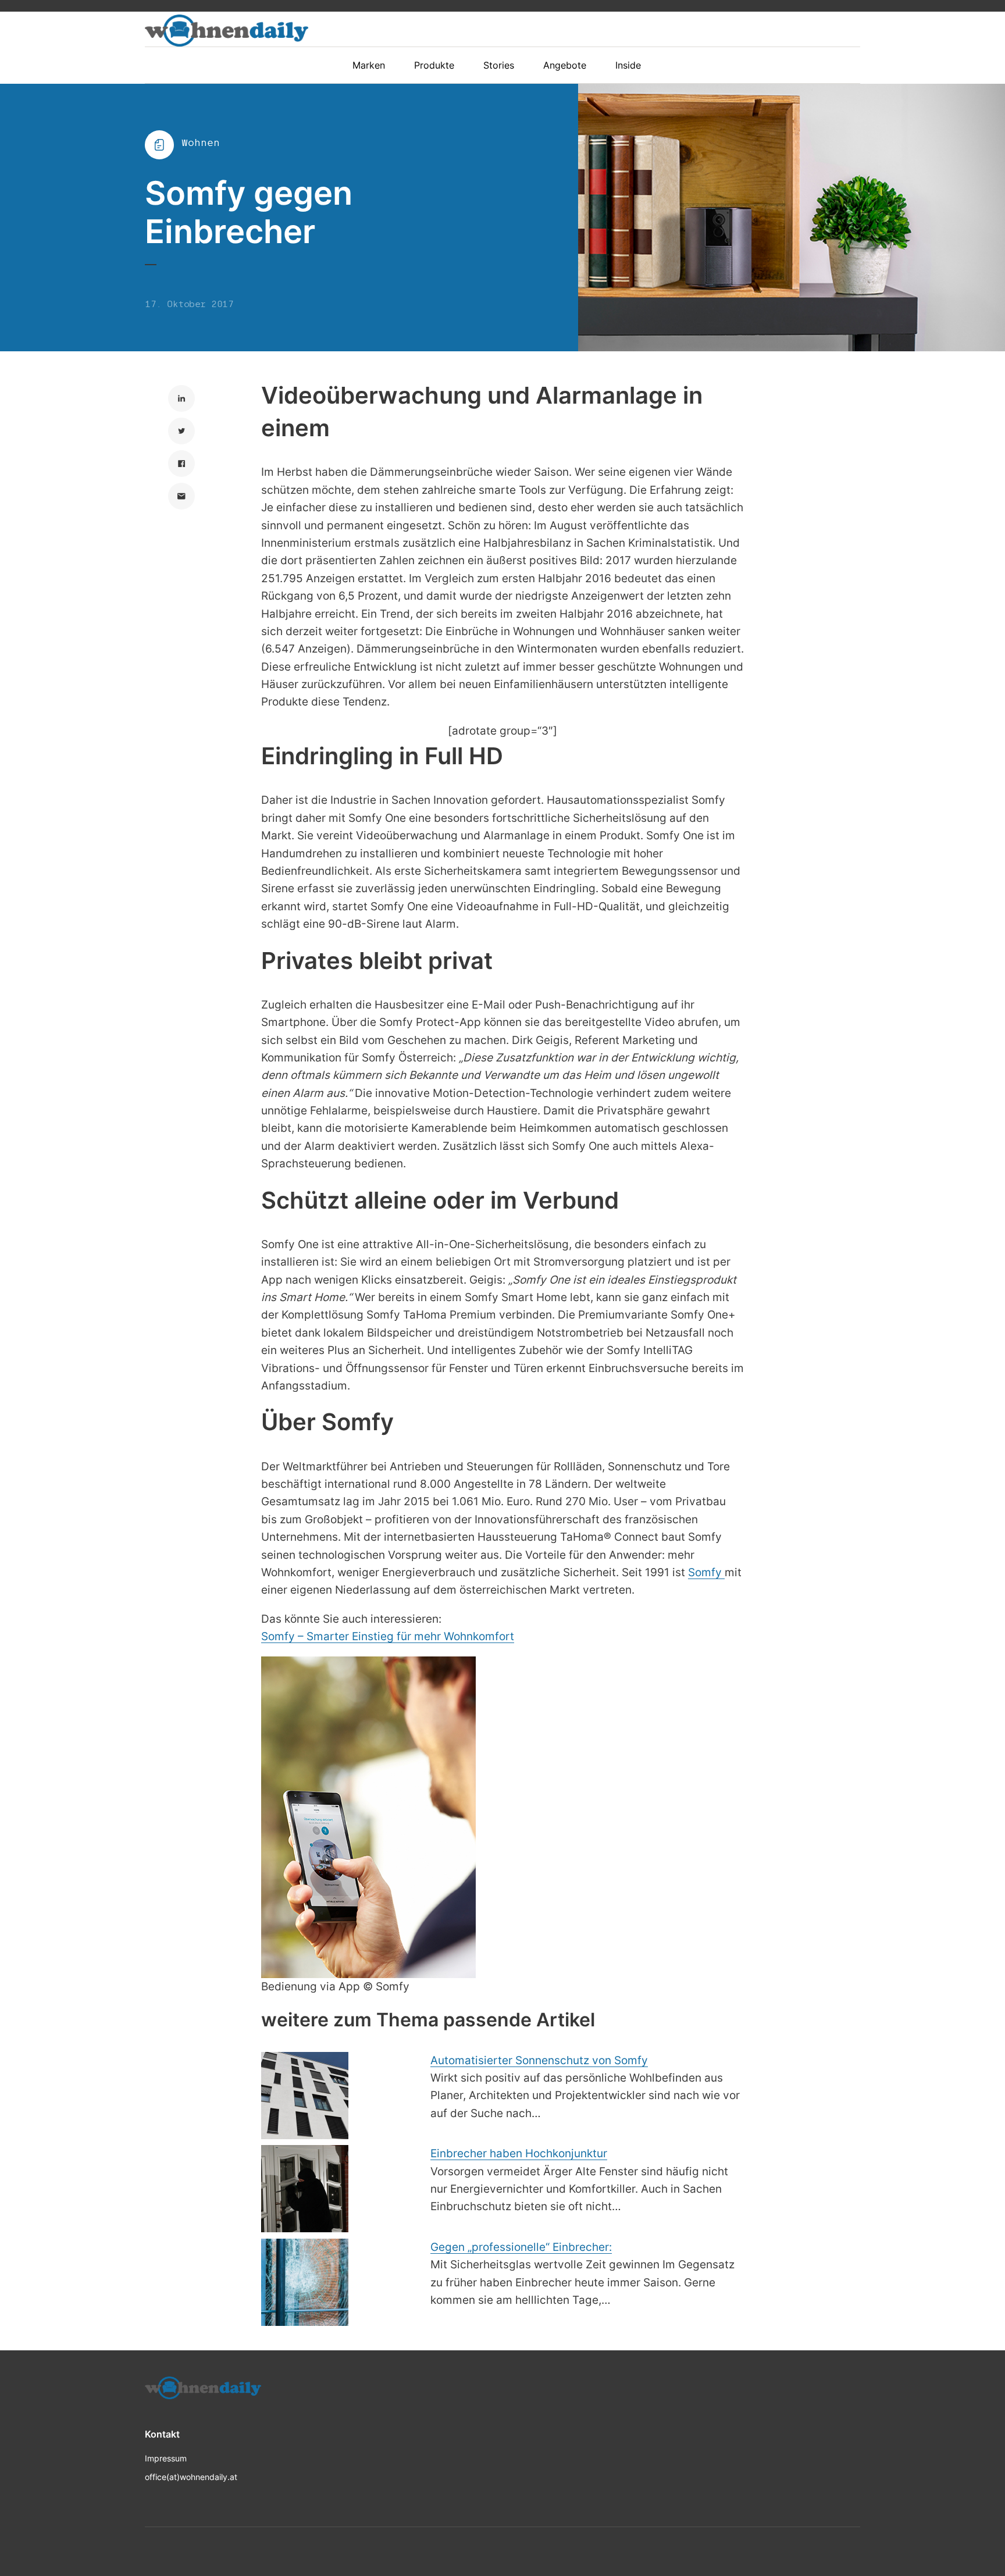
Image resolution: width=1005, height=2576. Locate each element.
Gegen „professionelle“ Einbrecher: (521, 2247)
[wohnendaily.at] (227, 31)
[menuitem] (375, 65)
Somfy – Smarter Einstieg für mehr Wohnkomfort (388, 1636)
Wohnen (201, 143)
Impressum (166, 2458)
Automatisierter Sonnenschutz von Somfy (539, 2060)
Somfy (706, 1572)
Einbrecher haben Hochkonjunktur (519, 2153)
